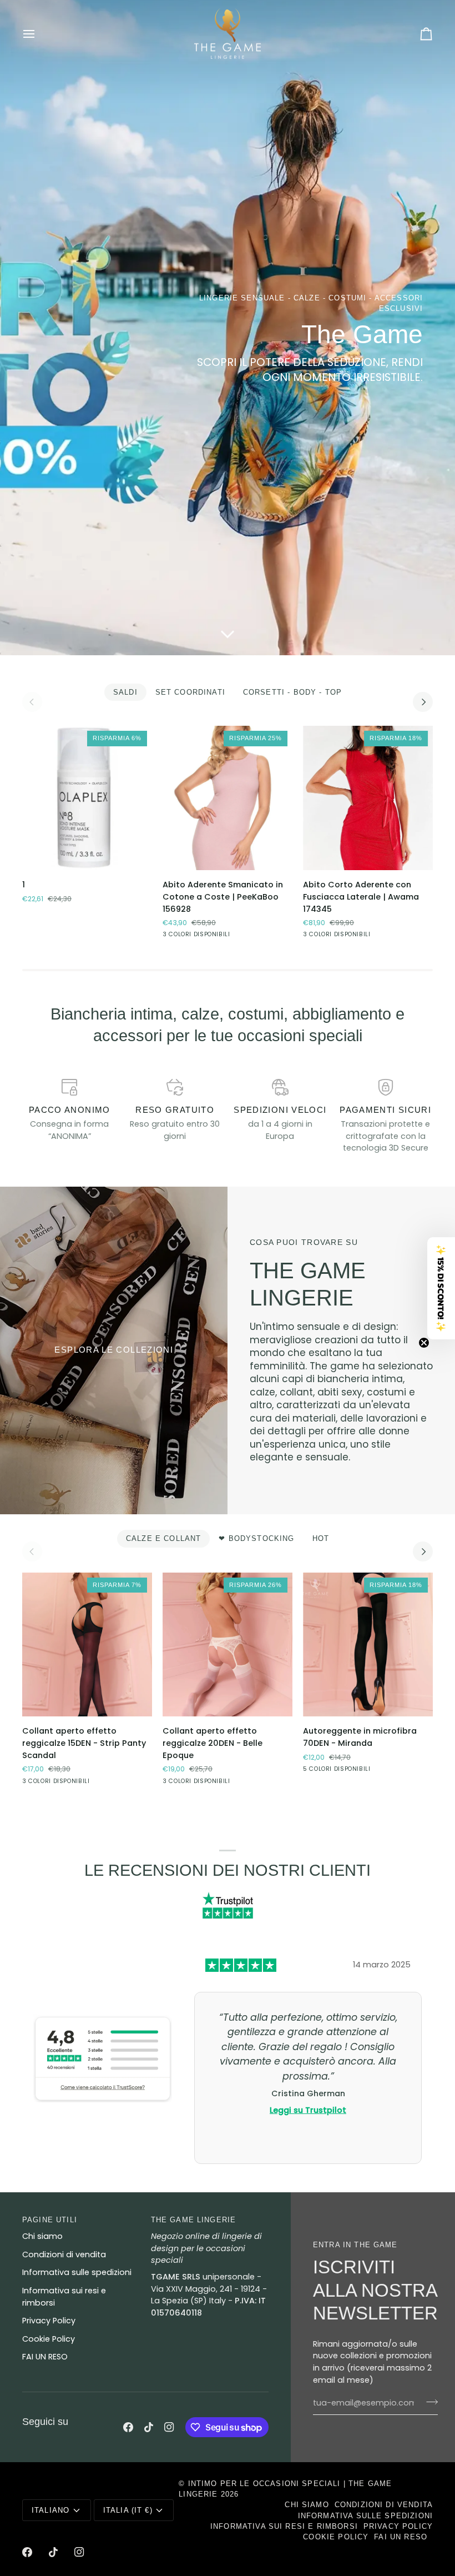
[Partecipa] (429, 2402)
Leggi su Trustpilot (308, 2110)
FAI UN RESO (45, 2357)
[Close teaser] (424, 1343)
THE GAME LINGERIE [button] (194, 2220)
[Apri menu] (39, 34)
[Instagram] (169, 2427)
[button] (441, 1288)
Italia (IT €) (128, 2510)
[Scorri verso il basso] (228, 639)
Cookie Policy (49, 2339)
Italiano (50, 2510)
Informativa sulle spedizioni (77, 2272)
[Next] (423, 702)
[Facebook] (128, 2427)
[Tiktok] (149, 2427)
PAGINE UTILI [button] (50, 2220)
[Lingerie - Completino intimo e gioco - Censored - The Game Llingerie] (114, 1350)
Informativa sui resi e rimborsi (284, 2526)
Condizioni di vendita (64, 2254)
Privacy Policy (49, 2321)
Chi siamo (42, 2236)
